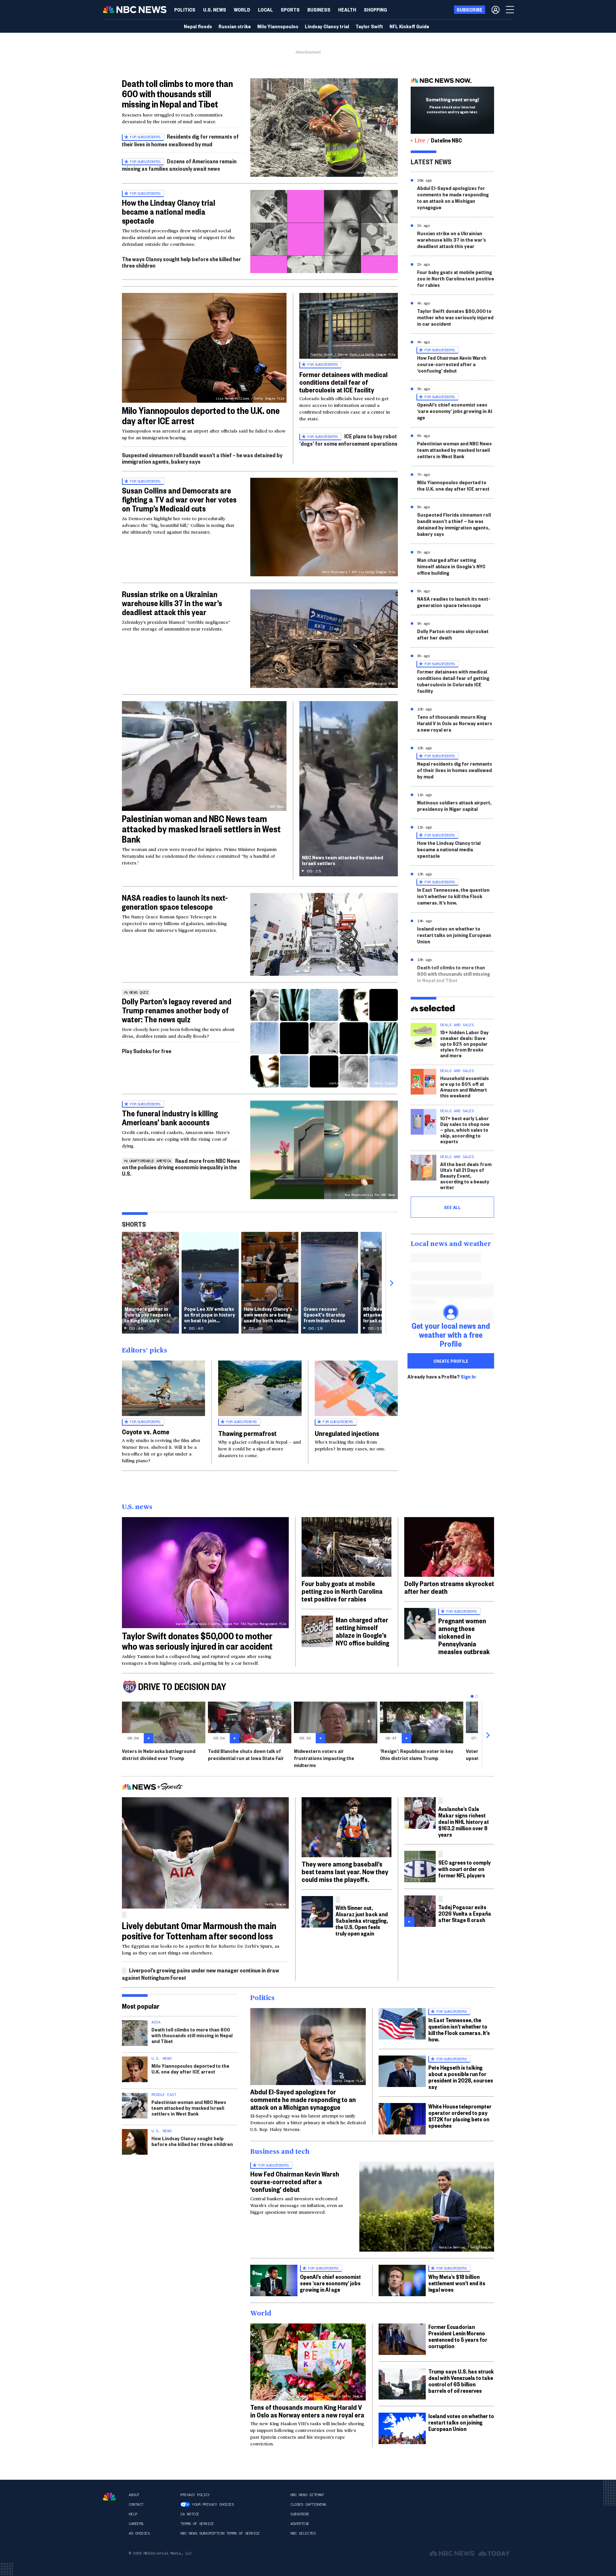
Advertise (300, 2524)
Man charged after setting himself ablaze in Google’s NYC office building (451, 566)
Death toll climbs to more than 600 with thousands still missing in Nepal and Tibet (177, 94)
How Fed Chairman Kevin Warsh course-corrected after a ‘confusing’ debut (452, 364)
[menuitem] (185, 10)
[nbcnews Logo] (109, 2497)
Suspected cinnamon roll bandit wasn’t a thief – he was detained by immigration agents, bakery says (202, 458)
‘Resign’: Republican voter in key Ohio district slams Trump (417, 1754)
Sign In (468, 1377)
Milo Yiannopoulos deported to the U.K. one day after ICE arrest (201, 415)
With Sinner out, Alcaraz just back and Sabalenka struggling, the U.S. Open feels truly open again (362, 1920)
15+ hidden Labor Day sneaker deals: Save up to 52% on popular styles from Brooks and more (464, 1044)
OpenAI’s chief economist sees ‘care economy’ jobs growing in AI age (455, 411)
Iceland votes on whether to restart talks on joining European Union (454, 935)
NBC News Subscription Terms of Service (220, 2533)
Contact (136, 2504)
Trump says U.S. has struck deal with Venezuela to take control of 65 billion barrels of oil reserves (461, 2381)
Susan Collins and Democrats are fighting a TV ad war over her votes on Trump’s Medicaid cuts (179, 499)
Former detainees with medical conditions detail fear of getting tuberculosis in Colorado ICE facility (453, 681)
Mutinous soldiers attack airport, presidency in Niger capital (454, 806)
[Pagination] (472, 1696)
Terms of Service (197, 2524)
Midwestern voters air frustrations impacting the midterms (324, 1758)
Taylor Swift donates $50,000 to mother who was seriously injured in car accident (455, 317)
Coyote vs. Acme (146, 1431)
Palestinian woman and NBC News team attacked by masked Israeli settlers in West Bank (201, 829)
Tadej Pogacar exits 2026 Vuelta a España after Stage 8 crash (465, 1913)
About (134, 2495)
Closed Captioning (308, 2504)
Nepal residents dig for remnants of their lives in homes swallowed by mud (455, 770)
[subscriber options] (496, 10)
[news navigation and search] (510, 10)
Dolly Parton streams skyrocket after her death (453, 634)
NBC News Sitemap (307, 2495)
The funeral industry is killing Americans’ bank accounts (170, 1118)
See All (452, 1207)
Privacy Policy (195, 2495)
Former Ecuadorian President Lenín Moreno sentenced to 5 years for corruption (458, 2336)
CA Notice (190, 2514)
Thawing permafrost (247, 1433)
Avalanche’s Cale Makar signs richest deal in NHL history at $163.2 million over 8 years (464, 1821)
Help (133, 2514)
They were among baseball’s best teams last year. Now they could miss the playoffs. (345, 1871)
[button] (265, 10)
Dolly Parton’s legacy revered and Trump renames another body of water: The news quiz (177, 1010)
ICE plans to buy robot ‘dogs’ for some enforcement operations (348, 440)
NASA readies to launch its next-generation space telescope (175, 902)
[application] (324, 232)
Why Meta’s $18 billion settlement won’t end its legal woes (457, 2283)
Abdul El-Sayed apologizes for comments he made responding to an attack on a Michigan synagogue (453, 197)
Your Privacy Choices (213, 2504)
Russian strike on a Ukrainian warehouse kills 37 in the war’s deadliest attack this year (172, 603)
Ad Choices (139, 2533)
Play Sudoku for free (147, 1051)
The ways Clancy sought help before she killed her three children (181, 262)
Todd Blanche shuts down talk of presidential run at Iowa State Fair (246, 1754)
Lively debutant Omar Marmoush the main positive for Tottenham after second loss (199, 1931)
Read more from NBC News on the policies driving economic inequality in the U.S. (181, 1167)
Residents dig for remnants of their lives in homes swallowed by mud (180, 140)
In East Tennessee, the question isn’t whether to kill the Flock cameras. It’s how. (453, 896)
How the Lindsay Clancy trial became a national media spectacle (169, 211)
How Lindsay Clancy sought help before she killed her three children (192, 2141)
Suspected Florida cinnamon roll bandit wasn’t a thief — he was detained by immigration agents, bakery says (454, 524)
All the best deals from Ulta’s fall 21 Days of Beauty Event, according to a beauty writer (466, 1176)
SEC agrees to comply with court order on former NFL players (464, 1869)
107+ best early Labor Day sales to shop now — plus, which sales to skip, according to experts (465, 1130)
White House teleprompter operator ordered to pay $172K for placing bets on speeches (460, 2116)
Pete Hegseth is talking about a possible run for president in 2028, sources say (461, 2077)
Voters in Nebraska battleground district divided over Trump (159, 1754)
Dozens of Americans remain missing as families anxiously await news (179, 165)
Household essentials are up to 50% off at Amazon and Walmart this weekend (465, 1087)
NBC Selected (303, 2533)
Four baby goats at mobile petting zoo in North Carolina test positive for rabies (456, 278)
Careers (136, 2524)
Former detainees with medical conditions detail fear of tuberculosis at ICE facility (343, 382)
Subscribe (300, 2514)
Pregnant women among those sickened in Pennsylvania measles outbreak (464, 1636)
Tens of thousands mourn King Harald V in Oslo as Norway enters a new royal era (455, 723)
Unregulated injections (347, 1433)
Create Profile (451, 1361)
